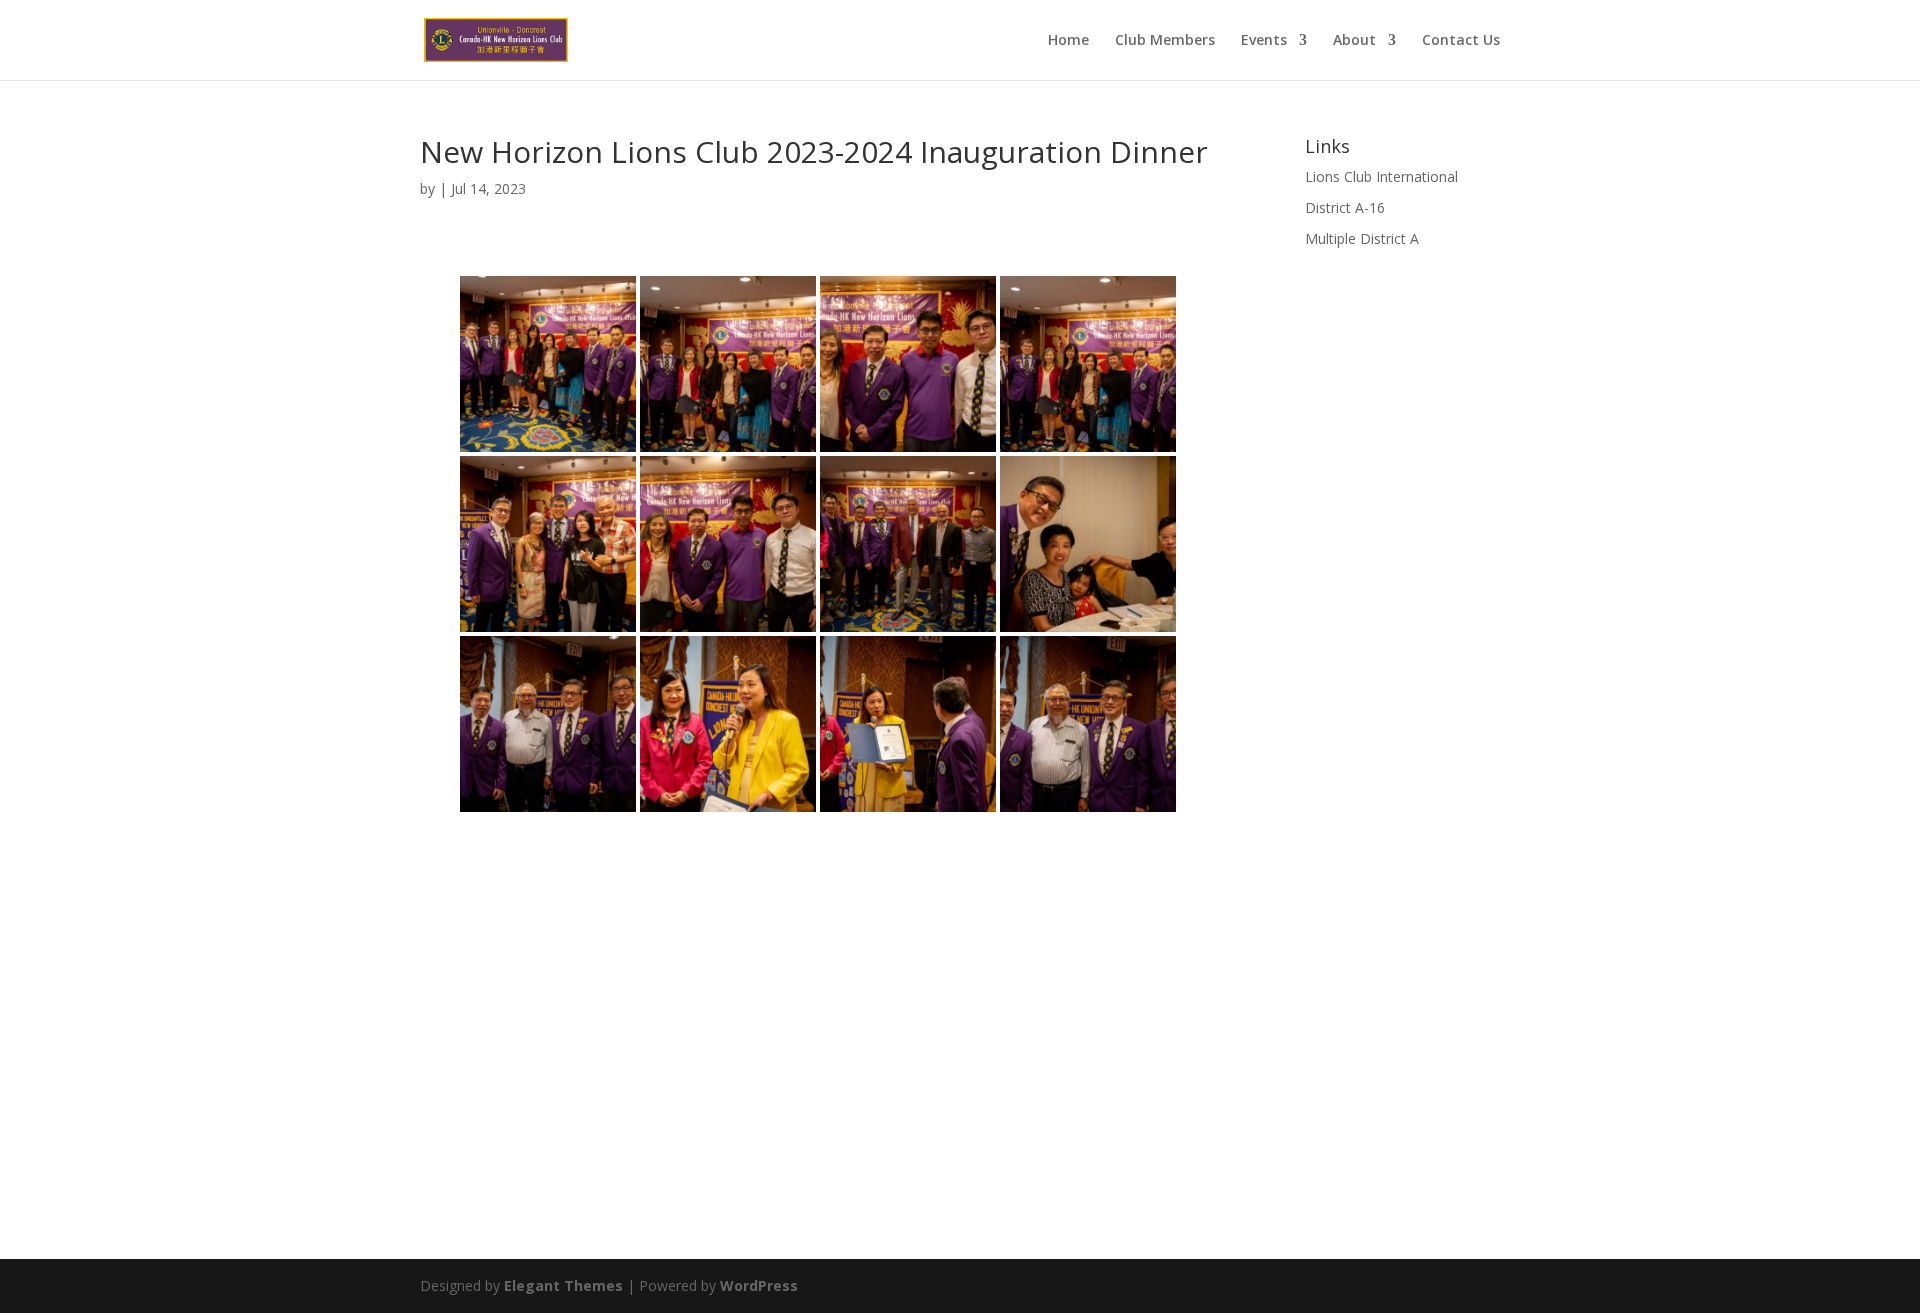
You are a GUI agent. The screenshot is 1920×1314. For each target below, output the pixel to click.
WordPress (759, 1285)
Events (1264, 41)
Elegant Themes (563, 1285)
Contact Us (1461, 41)
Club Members (1165, 41)
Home (1068, 41)
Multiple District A (1362, 238)
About (1354, 41)
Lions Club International (1381, 176)
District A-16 (1345, 207)
